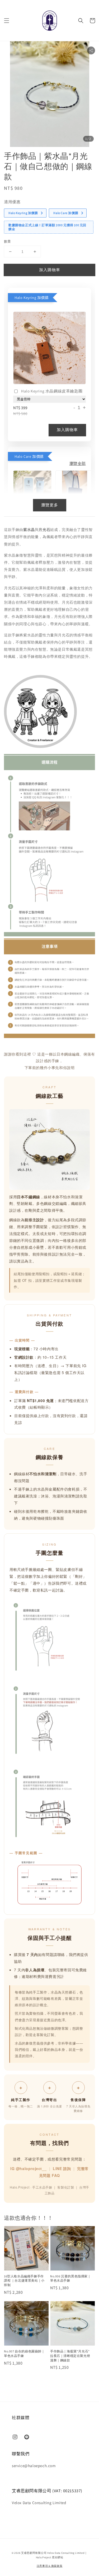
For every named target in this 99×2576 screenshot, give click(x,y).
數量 (8, 241)
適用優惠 (12, 202)
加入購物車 (50, 270)
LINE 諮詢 (62, 2168)
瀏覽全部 (78, 463)
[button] (7, 21)
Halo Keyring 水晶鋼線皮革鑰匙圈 (52, 391)
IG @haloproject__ (28, 2168)
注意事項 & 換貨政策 (50, 2566)
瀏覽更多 (50, 505)
